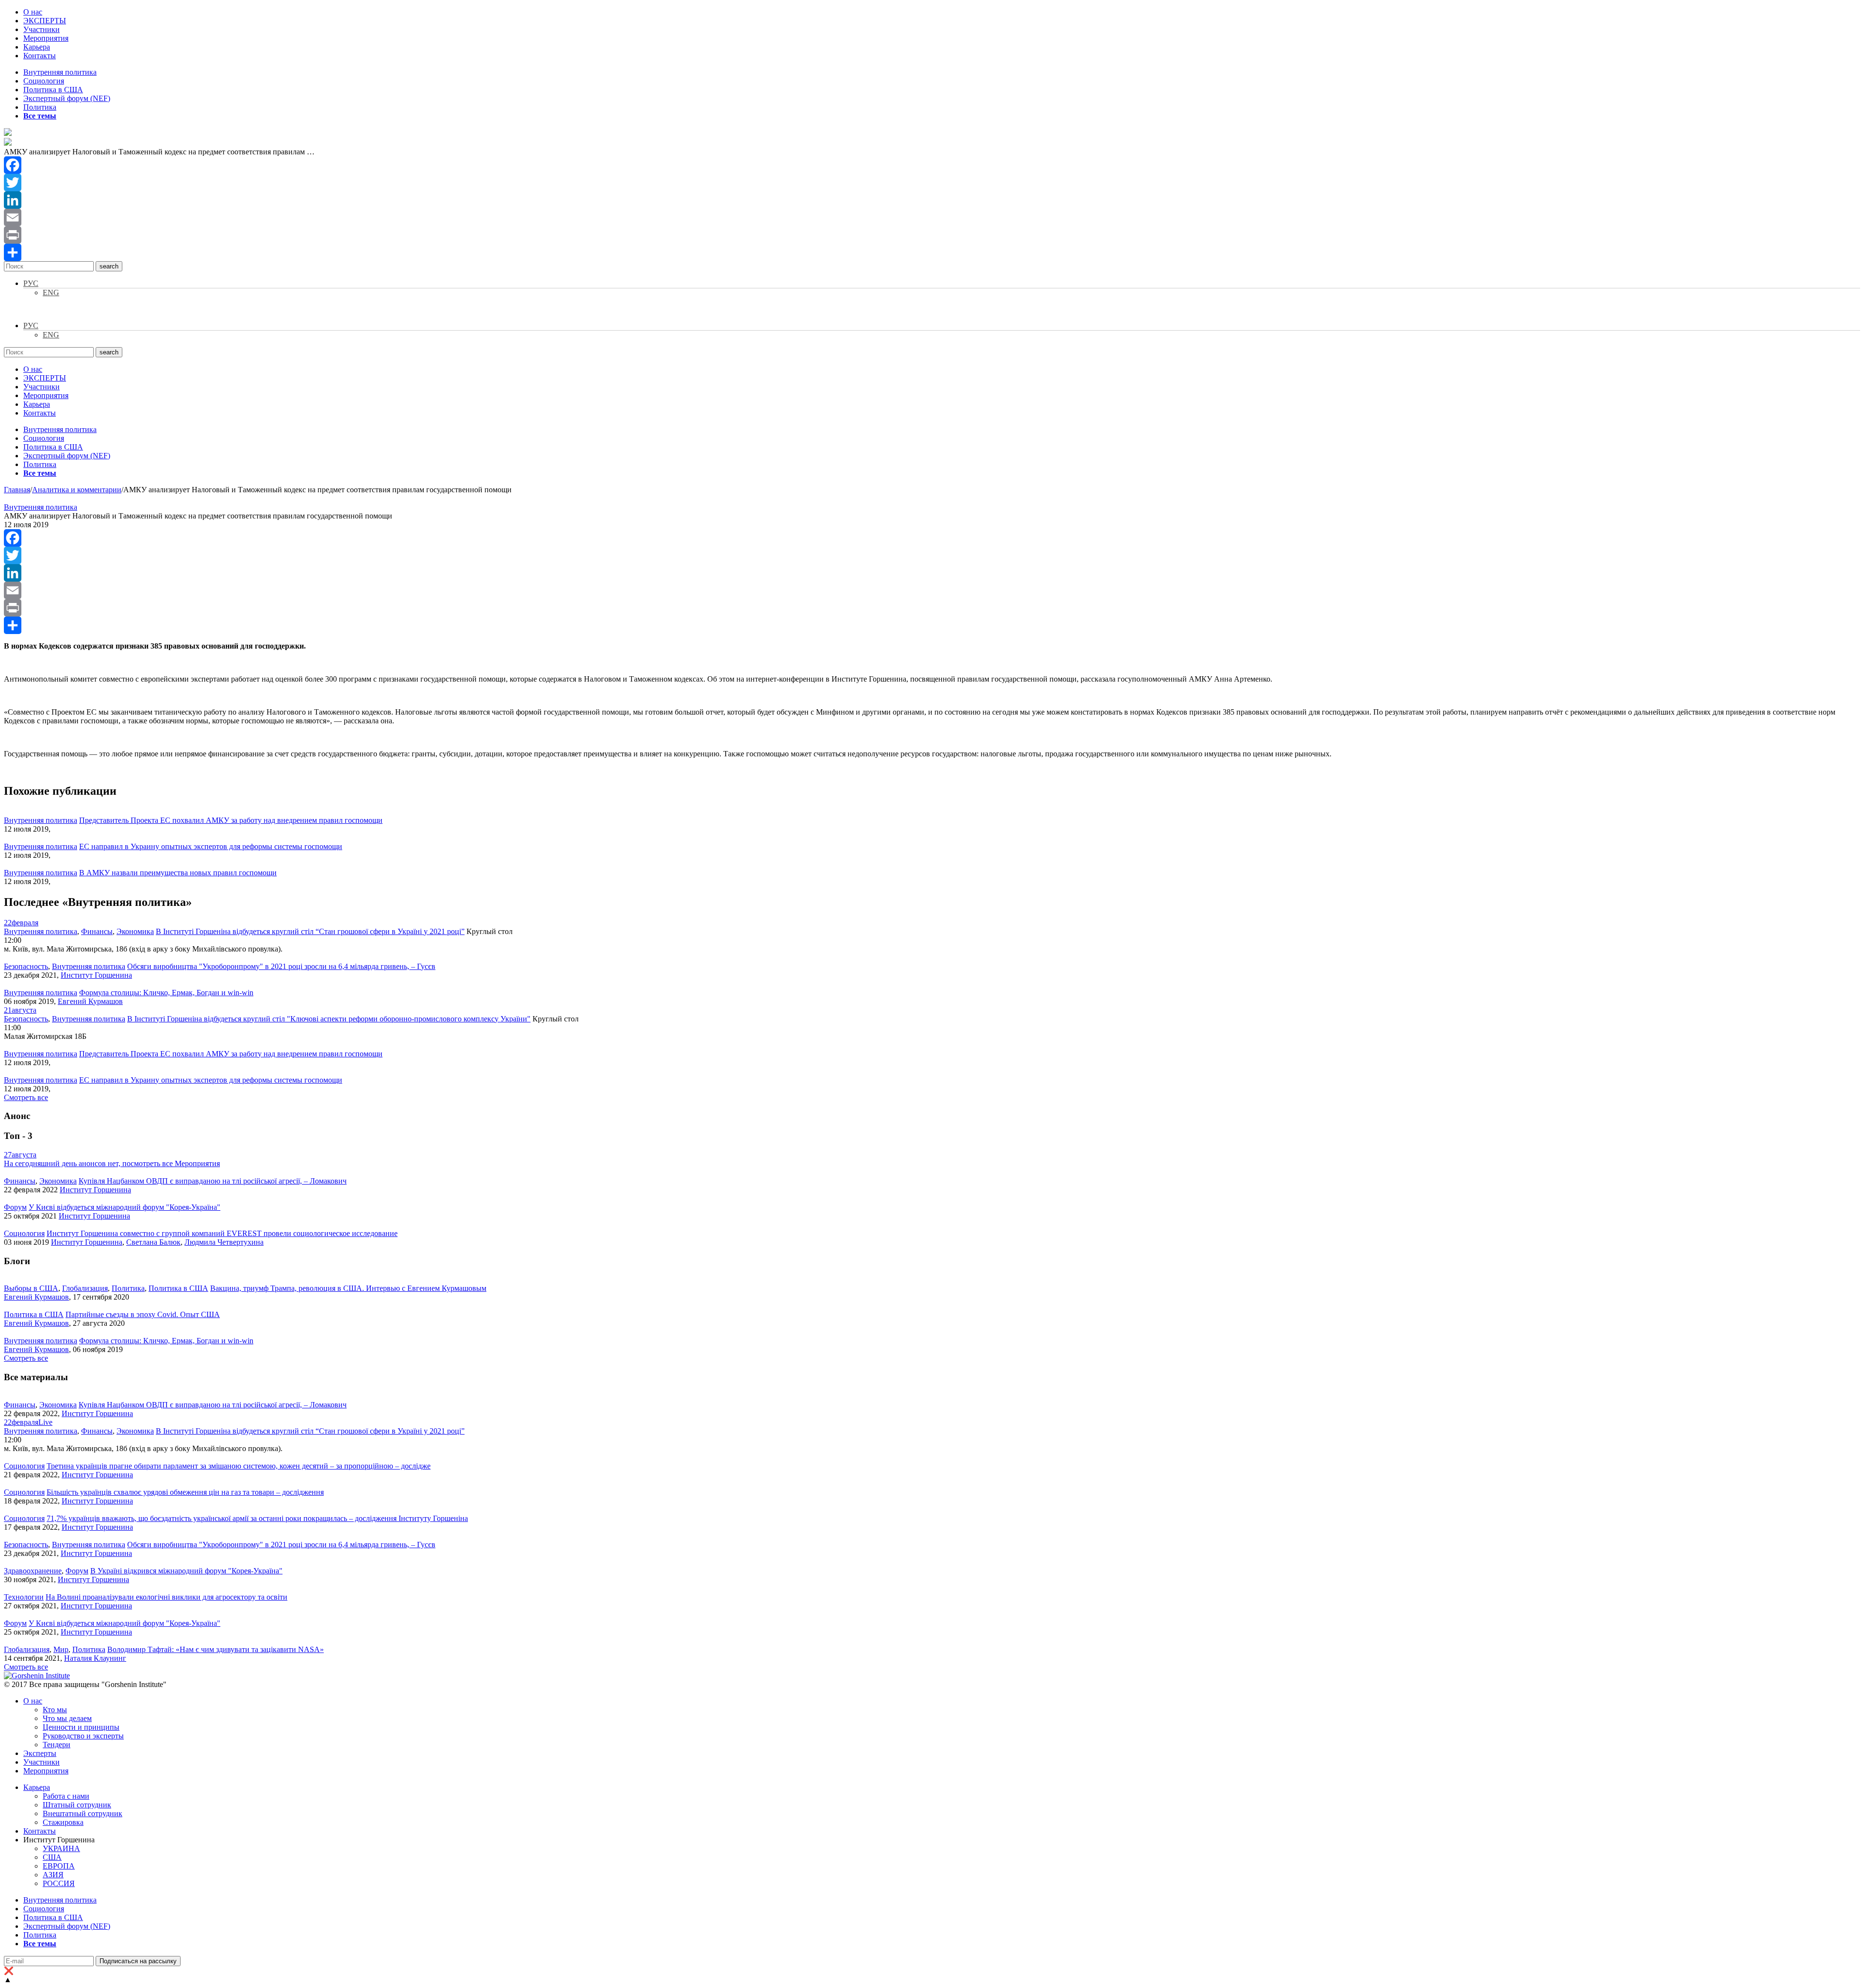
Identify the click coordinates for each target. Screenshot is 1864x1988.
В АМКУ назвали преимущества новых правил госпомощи (178, 873)
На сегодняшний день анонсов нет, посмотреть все (112, 1163)
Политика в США (53, 90)
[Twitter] (932, 183)
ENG (51, 292)
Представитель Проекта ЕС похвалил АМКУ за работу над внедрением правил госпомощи (231, 820)
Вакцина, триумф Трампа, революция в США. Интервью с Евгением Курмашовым (348, 1288)
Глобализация (85, 1288)
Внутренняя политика (60, 72)
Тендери (57, 1745)
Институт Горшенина (96, 975)
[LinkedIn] (932, 200)
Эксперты (40, 1753)
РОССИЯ (59, 1883)
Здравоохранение (33, 1571)
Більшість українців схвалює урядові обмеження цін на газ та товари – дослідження (185, 1492)
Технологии (24, 1597)
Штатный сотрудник (77, 1805)
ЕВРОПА (59, 1866)
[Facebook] (932, 165)
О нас (33, 12)
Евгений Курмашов (90, 1001)
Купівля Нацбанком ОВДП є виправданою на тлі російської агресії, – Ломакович (213, 1181)
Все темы (40, 116)
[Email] (932, 217)
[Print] (932, 235)
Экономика (135, 931)
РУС (31, 283)
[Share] (932, 252)
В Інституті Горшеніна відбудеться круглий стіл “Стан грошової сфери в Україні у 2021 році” (310, 931)
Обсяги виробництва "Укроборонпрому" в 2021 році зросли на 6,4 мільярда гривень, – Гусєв (281, 966)
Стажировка (63, 1822)
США (52, 1857)
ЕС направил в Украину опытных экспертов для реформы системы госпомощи (211, 846)
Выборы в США (31, 1288)
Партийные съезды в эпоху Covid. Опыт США (143, 1314)
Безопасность (26, 966)
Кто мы (55, 1710)
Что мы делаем (67, 1718)
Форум (15, 1207)
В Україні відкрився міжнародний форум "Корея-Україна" (186, 1571)
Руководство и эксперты (83, 1736)
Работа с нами (66, 1796)
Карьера (37, 47)
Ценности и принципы (81, 1727)
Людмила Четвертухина (224, 1242)
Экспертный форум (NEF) (67, 98)
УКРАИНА (61, 1848)
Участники (42, 29)
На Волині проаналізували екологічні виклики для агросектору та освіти (166, 1597)
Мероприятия (46, 38)
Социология (44, 81)
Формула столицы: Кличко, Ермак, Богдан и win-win (166, 993)
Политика (40, 107)
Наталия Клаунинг (95, 1658)
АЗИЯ (53, 1875)
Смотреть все (26, 1097)
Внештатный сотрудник (83, 1813)
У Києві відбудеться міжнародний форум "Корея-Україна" (125, 1207)
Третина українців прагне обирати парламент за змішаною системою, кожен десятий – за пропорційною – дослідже (239, 1466)
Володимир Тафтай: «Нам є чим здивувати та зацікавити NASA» (216, 1649)
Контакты (40, 56)
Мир (61, 1649)
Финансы (97, 931)
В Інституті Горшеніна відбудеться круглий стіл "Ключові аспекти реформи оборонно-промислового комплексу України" (329, 1019)
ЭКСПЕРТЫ (45, 21)
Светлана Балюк (153, 1242)
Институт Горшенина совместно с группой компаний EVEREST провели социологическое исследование (222, 1233)
